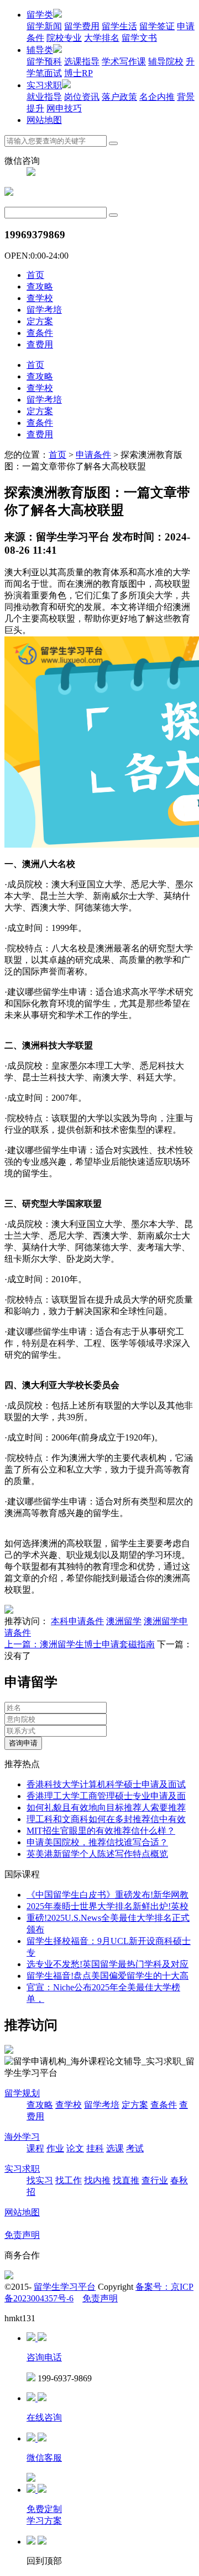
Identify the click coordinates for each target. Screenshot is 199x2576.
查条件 (40, 333)
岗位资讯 (82, 97)
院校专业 (64, 38)
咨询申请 (23, 1743)
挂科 (95, 2148)
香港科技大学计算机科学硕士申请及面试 (106, 1784)
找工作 (69, 2180)
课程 (35, 2148)
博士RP (78, 73)
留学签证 (157, 26)
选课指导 (82, 61)
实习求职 (44, 85)
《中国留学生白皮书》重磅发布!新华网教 (108, 1895)
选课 (115, 2148)
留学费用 (82, 26)
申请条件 (93, 455)
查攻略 (40, 286)
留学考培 (44, 310)
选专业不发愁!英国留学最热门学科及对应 (108, 1964)
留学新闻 (44, 26)
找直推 (126, 2180)
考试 (135, 2148)
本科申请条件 (77, 1621)
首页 (35, 275)
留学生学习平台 (65, 2287)
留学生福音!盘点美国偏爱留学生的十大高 (108, 1976)
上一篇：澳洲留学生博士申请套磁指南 (80, 1644)
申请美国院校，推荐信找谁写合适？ (97, 1842)
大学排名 (102, 38)
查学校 (40, 298)
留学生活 (119, 26)
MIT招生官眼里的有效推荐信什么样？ (101, 1831)
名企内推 (157, 97)
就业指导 (44, 97)
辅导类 (40, 50)
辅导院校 (166, 61)
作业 (55, 2148)
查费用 (40, 344)
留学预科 (44, 61)
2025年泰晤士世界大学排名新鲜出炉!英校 (108, 1906)
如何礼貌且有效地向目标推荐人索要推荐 (106, 1808)
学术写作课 (124, 61)
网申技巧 (64, 108)
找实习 (40, 2180)
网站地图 (44, 120)
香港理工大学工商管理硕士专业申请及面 (106, 1796)
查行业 (155, 2180)
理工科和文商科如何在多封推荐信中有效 (106, 1819)
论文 (75, 2148)
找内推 (97, 2180)
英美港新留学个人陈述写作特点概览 (97, 1854)
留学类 (40, 15)
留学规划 (22, 2093)
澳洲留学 (124, 1621)
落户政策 (119, 97)
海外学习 (22, 2137)
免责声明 (22, 2235)
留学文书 (139, 38)
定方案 (40, 321)
